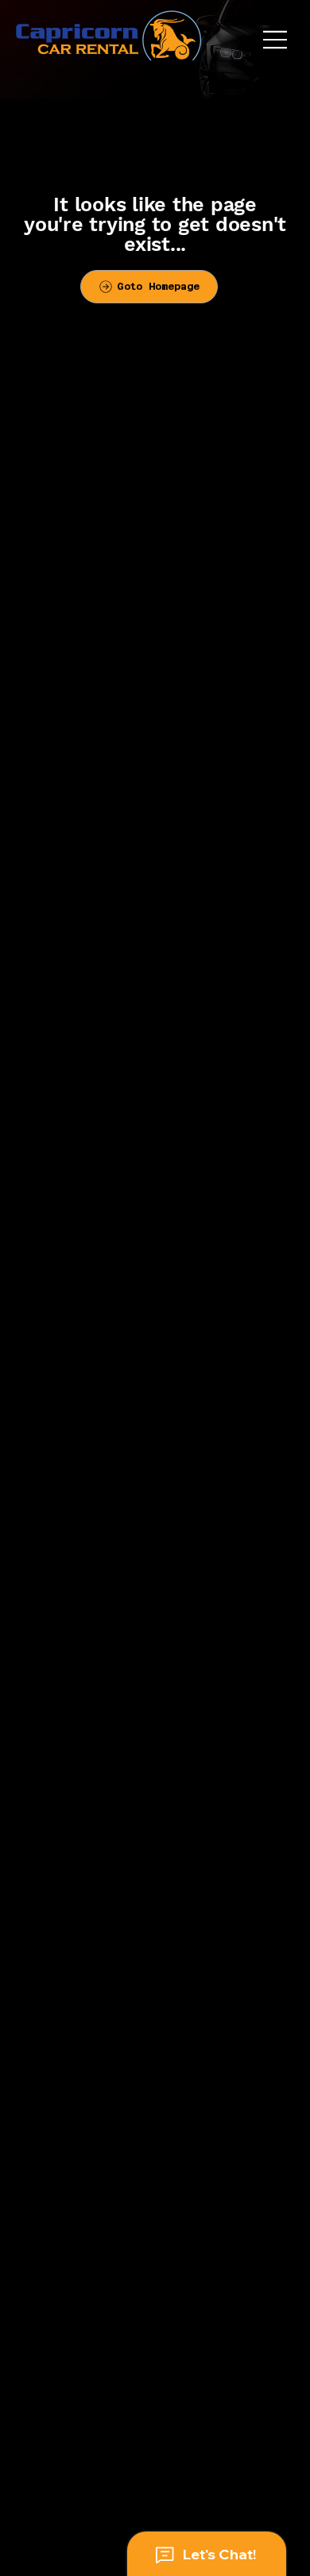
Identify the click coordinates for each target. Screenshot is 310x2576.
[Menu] (276, 40)
